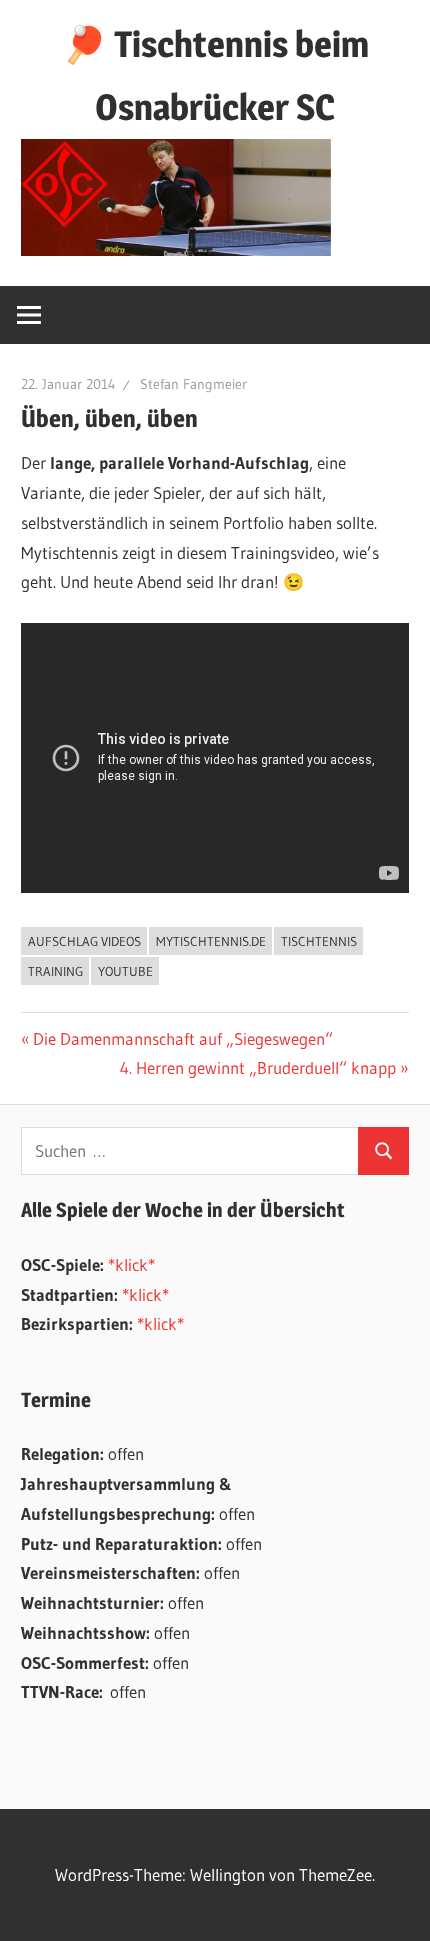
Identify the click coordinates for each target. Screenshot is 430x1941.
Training (55, 971)
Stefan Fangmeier (193, 384)
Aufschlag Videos (84, 941)
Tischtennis (319, 941)
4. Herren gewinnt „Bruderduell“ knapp (258, 1067)
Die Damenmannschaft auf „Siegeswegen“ (182, 1038)
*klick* (131, 1264)
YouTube (125, 971)
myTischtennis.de (211, 941)
